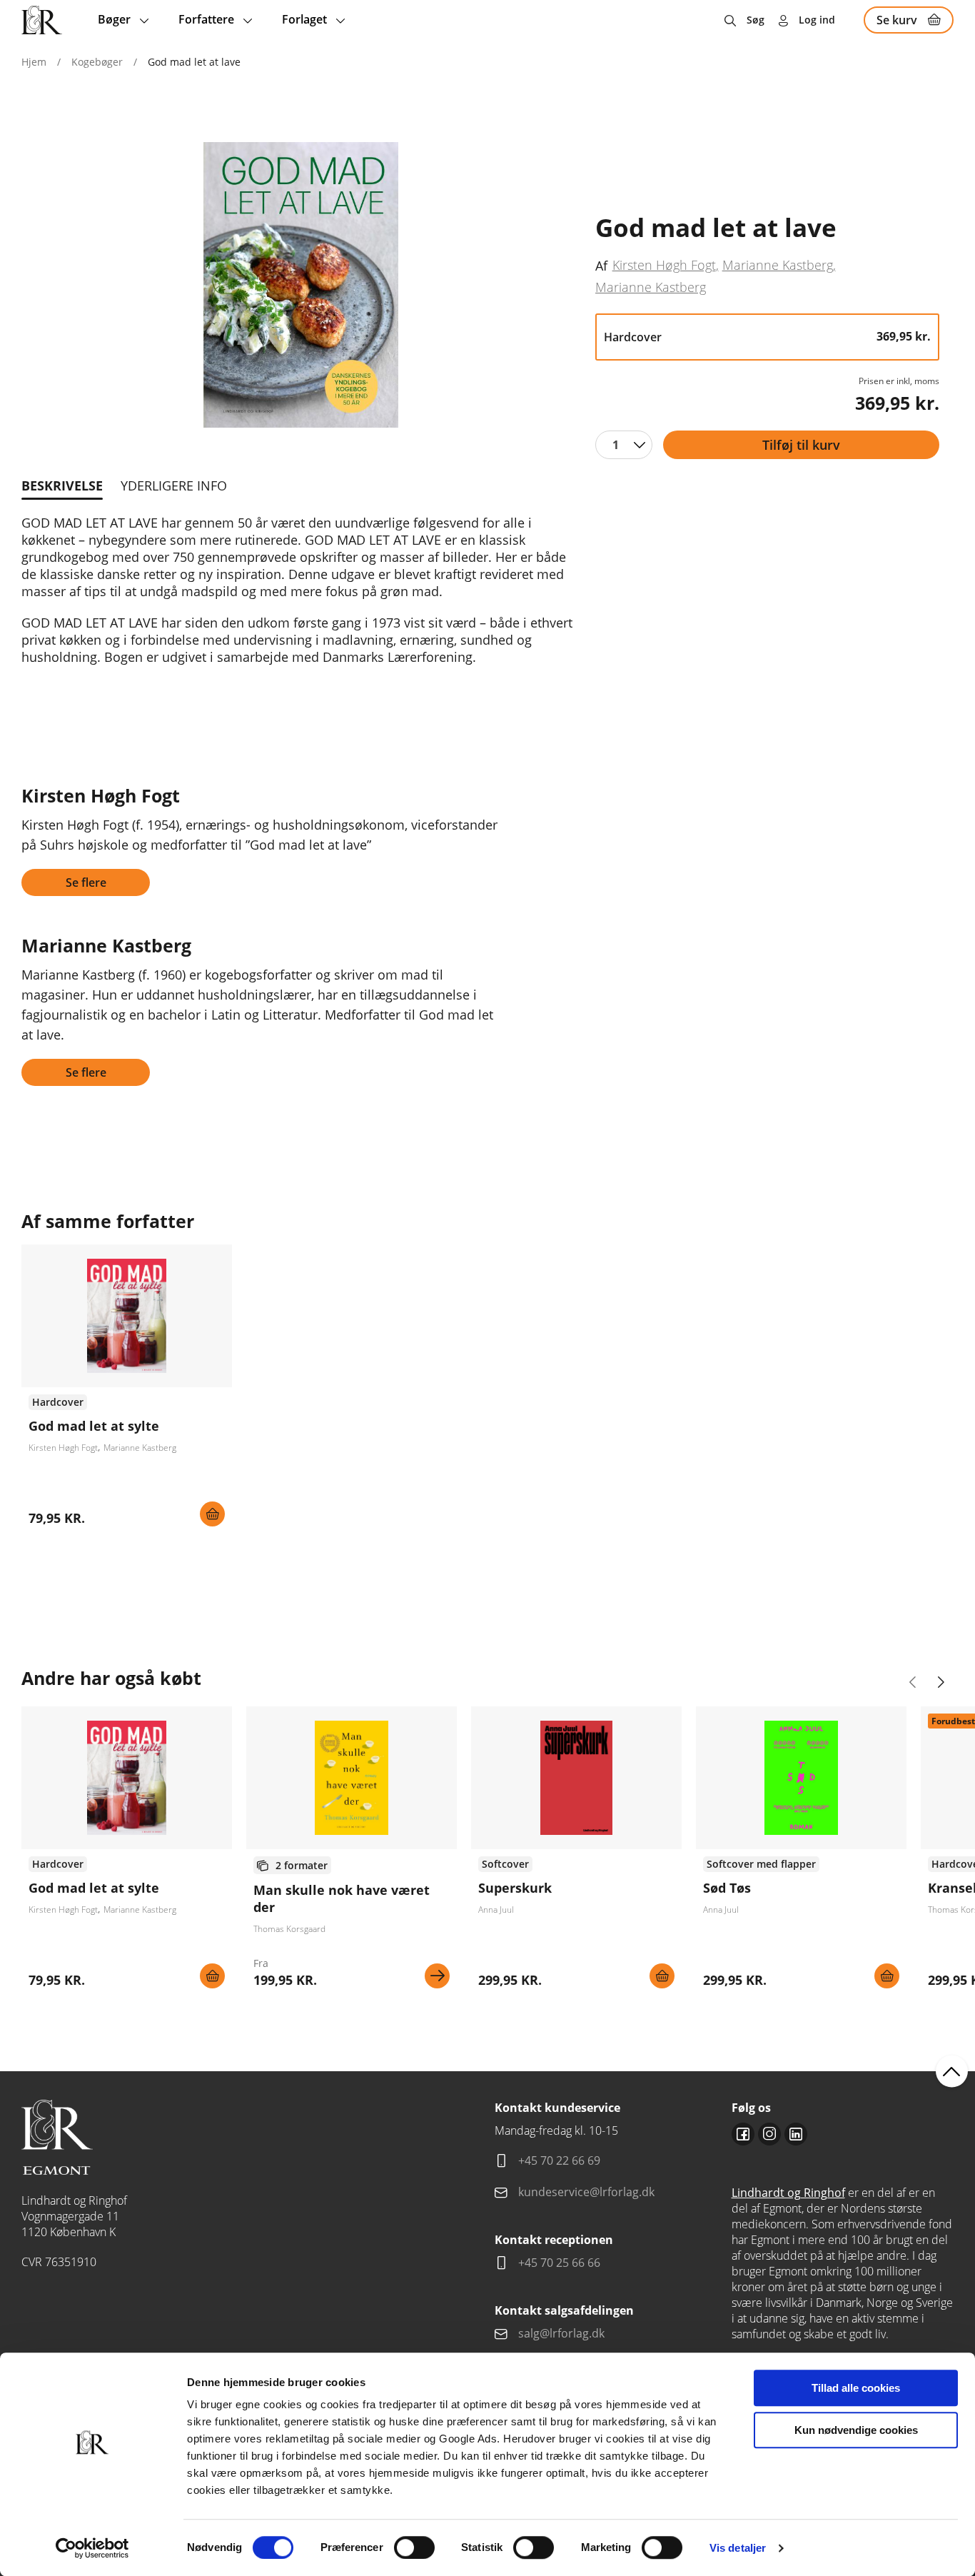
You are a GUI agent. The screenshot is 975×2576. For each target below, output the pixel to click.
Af (601, 266)
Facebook (743, 2134)
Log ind (817, 20)
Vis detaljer (738, 2548)
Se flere (86, 882)
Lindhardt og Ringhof (788, 2193)
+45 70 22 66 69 (559, 2160)
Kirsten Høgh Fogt (664, 265)
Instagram (769, 2134)
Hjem (34, 62)
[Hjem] (42, 20)
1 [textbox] (616, 445)
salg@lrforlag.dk (561, 2333)
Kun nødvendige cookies (856, 2430)
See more (127, 1391)
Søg (756, 20)
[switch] (414, 2547)
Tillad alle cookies (856, 2388)
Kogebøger (97, 62)
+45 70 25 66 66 (559, 2263)
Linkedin (796, 2134)
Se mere (437, 1976)
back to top (952, 2072)
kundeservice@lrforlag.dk (586, 2192)
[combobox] (624, 445)
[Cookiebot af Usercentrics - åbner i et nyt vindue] (92, 2548)
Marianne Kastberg (778, 265)
